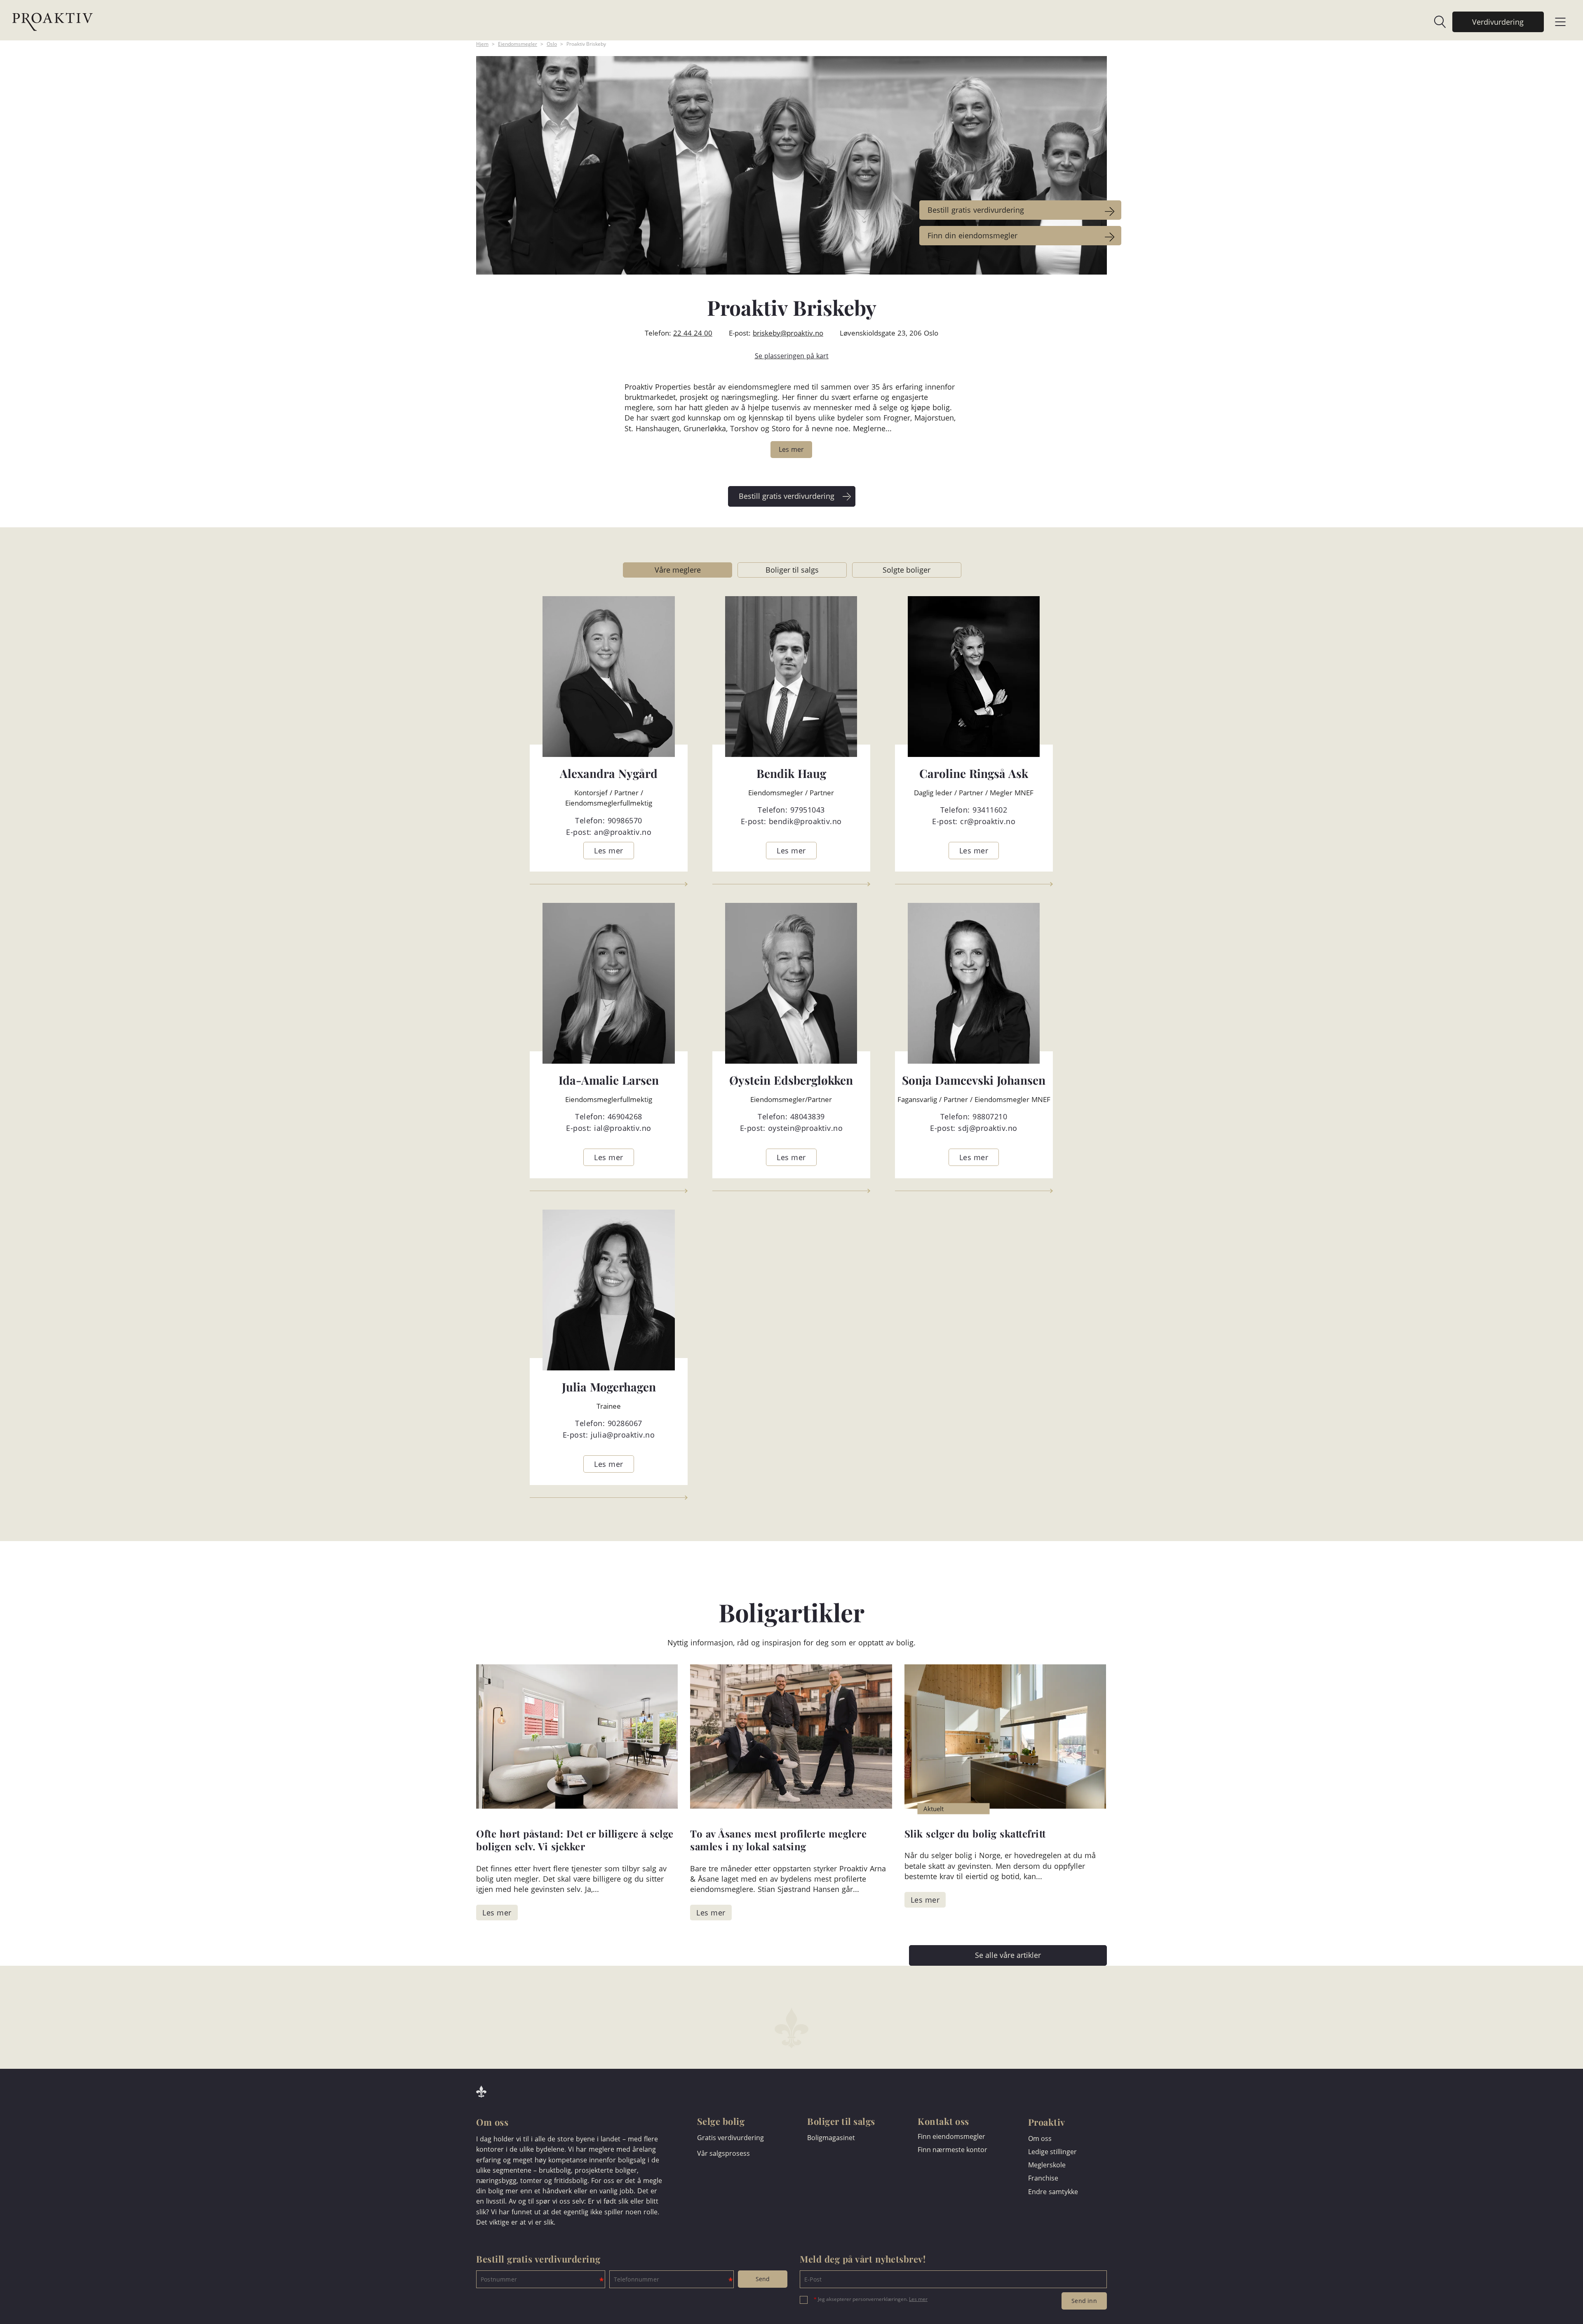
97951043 (808, 810)
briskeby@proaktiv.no (788, 333)
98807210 (990, 1116)
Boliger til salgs (792, 570)
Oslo (552, 44)
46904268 (625, 1116)
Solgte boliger (907, 570)
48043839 (808, 1116)
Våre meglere (678, 570)
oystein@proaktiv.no (806, 1128)
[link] (1435, 22)
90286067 (625, 1423)
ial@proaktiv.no (623, 1128)
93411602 (990, 810)
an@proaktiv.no (623, 832)
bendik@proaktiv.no (805, 821)
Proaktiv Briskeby (586, 44)
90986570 (625, 820)
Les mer (918, 2299)
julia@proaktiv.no (623, 1435)
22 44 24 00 (693, 333)
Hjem (482, 44)
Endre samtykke (1053, 2192)
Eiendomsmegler (518, 44)
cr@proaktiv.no (988, 821)
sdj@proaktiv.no (988, 1128)
